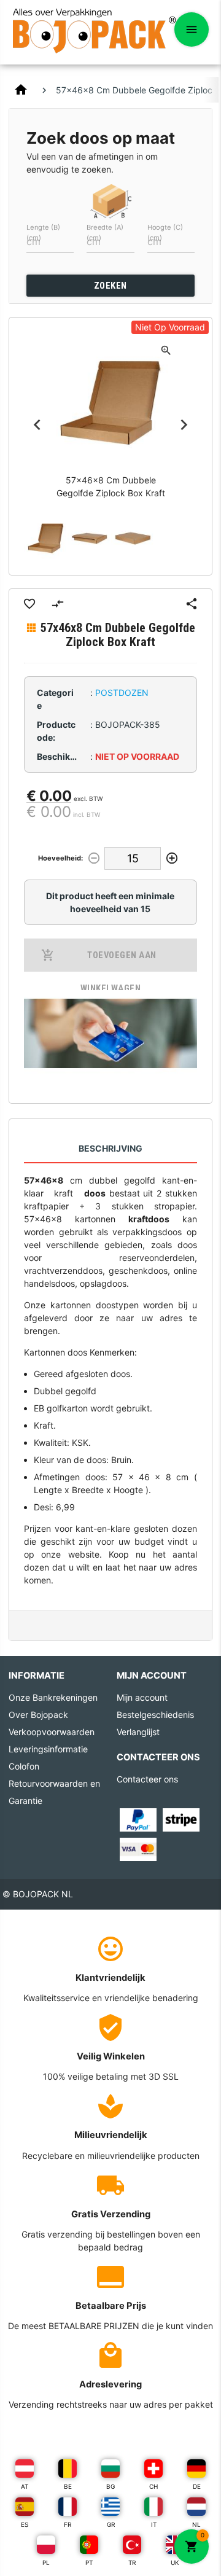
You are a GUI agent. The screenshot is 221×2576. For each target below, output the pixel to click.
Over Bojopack (38, 1715)
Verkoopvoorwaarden (52, 1732)
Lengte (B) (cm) (43, 232)
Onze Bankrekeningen (53, 1697)
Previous (37, 424)
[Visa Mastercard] (138, 1848)
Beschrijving (110, 1148)
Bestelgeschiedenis (155, 1715)
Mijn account (142, 1697)
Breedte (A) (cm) (105, 232)
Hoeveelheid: (60, 858)
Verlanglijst (138, 1732)
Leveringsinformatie (48, 1749)
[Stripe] (181, 1819)
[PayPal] (138, 1819)
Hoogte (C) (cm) (165, 232)
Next (184, 424)
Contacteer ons (147, 1779)
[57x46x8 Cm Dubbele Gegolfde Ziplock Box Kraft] (46, 538)
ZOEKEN (110, 286)
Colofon (24, 1766)
